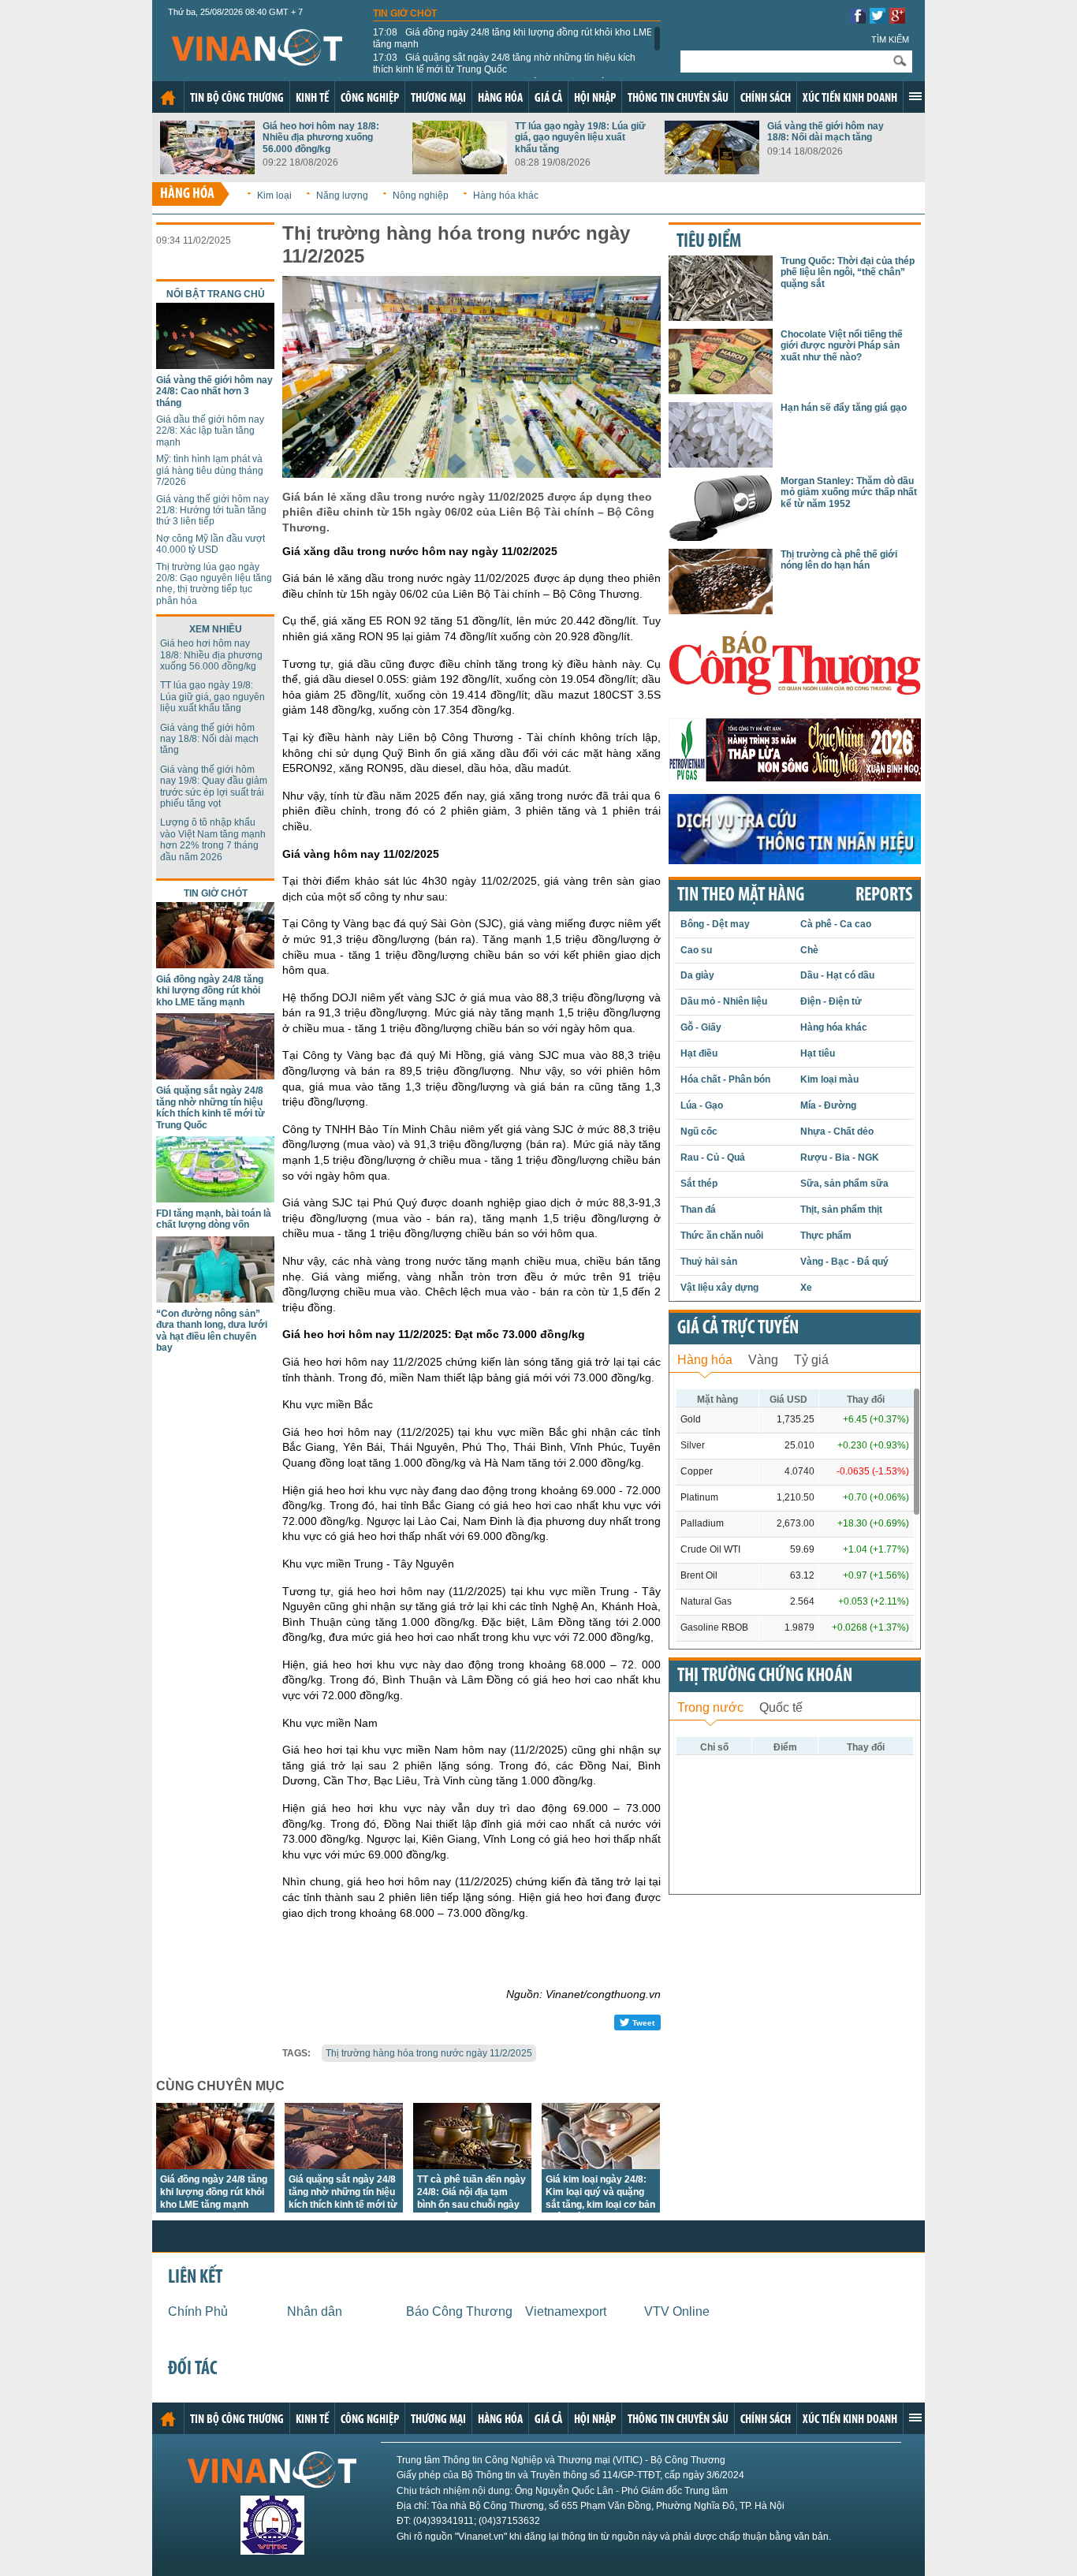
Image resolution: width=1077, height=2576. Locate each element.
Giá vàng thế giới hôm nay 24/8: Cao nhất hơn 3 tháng (214, 391)
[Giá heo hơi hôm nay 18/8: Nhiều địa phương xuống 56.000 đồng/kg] (207, 170)
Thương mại (438, 99)
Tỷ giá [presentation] (811, 1360)
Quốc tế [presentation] (781, 1707)
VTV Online (677, 2311)
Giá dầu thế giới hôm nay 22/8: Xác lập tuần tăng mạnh (210, 431)
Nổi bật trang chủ (216, 294)
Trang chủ (168, 98)
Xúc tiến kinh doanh (850, 99)
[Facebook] (858, 19)
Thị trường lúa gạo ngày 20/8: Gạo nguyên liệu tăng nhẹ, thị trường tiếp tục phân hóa (214, 584)
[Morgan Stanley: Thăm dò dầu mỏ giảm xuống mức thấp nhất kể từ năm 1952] (721, 537)
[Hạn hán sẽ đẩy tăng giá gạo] (721, 463)
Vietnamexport (566, 2311)
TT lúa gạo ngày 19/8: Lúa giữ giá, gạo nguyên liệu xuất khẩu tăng (580, 138)
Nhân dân (315, 2311)
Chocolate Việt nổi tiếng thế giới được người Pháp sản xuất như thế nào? (842, 346)
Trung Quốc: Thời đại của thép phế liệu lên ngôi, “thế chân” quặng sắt (848, 272)
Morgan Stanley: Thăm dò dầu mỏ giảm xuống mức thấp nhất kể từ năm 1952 (849, 492)
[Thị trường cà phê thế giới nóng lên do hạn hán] (721, 610)
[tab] (705, 1358)
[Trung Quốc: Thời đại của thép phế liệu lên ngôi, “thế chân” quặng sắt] (721, 317)
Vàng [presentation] (763, 1360)
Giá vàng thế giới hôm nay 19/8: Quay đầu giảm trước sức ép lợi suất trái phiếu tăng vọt (214, 787)
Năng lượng (342, 196)
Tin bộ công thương (237, 99)
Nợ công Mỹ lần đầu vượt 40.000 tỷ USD (211, 544)
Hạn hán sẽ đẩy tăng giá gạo (844, 408)
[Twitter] (878, 19)
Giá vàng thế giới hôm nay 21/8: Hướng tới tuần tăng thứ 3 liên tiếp (212, 511)
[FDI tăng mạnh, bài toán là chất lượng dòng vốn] (215, 1198)
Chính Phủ (198, 2311)
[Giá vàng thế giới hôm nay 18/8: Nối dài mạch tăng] (712, 170)
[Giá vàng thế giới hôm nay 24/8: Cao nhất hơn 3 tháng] (215, 365)
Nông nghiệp (421, 196)
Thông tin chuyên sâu (678, 99)
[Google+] (897, 19)
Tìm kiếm (890, 39)
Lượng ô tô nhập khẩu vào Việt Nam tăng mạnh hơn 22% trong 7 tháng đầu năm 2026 (213, 839)
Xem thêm (915, 96)
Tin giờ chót (405, 13)
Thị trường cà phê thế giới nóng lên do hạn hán (839, 560)
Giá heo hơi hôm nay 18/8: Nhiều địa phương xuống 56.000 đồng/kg (321, 138)
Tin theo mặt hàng (741, 896)
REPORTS (884, 896)
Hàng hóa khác (506, 196)
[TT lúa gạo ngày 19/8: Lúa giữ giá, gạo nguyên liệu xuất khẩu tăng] (460, 170)
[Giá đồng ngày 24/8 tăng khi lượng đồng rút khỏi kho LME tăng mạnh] (215, 964)
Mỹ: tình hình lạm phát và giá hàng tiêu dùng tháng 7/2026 (210, 470)
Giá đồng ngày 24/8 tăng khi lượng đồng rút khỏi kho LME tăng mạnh (513, 38)
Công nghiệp (370, 99)
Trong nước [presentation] (710, 1707)
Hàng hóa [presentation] (705, 1360)
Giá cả (548, 99)
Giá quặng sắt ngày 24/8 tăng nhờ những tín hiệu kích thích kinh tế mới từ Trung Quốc (504, 63)
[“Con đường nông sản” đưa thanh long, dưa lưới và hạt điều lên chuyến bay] (215, 1298)
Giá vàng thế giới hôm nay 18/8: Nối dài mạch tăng (825, 132)
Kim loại (274, 196)
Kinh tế (312, 99)
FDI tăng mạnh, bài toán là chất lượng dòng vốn (214, 1219)
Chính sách (766, 99)
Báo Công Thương (459, 2311)
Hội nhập (595, 99)
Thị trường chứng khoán (765, 1676)
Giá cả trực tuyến (738, 1329)
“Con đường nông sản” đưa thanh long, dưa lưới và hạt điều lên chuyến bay (212, 1331)
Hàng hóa (500, 99)
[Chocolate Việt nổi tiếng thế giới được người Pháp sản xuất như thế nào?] (721, 390)
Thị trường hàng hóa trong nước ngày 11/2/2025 (429, 2053)
